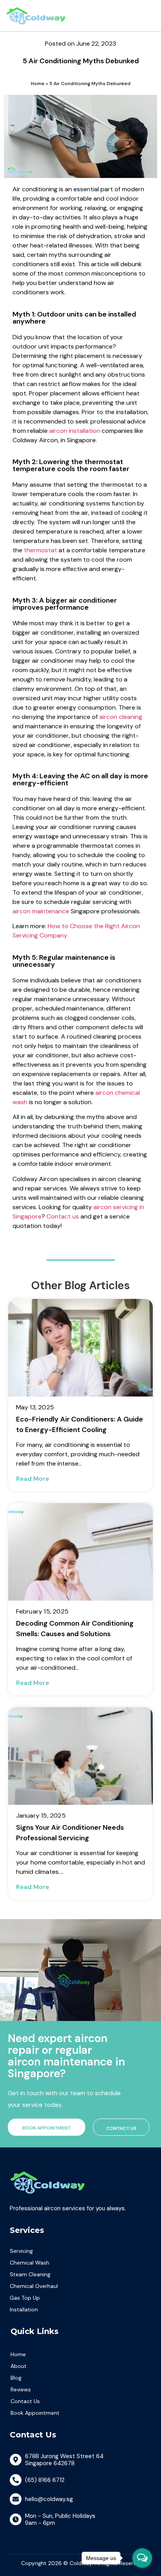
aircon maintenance (41, 911)
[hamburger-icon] (145, 16)
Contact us (63, 1216)
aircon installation (75, 431)
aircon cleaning (121, 717)
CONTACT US (121, 2128)
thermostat (40, 550)
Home (38, 84)
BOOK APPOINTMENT (47, 2128)
